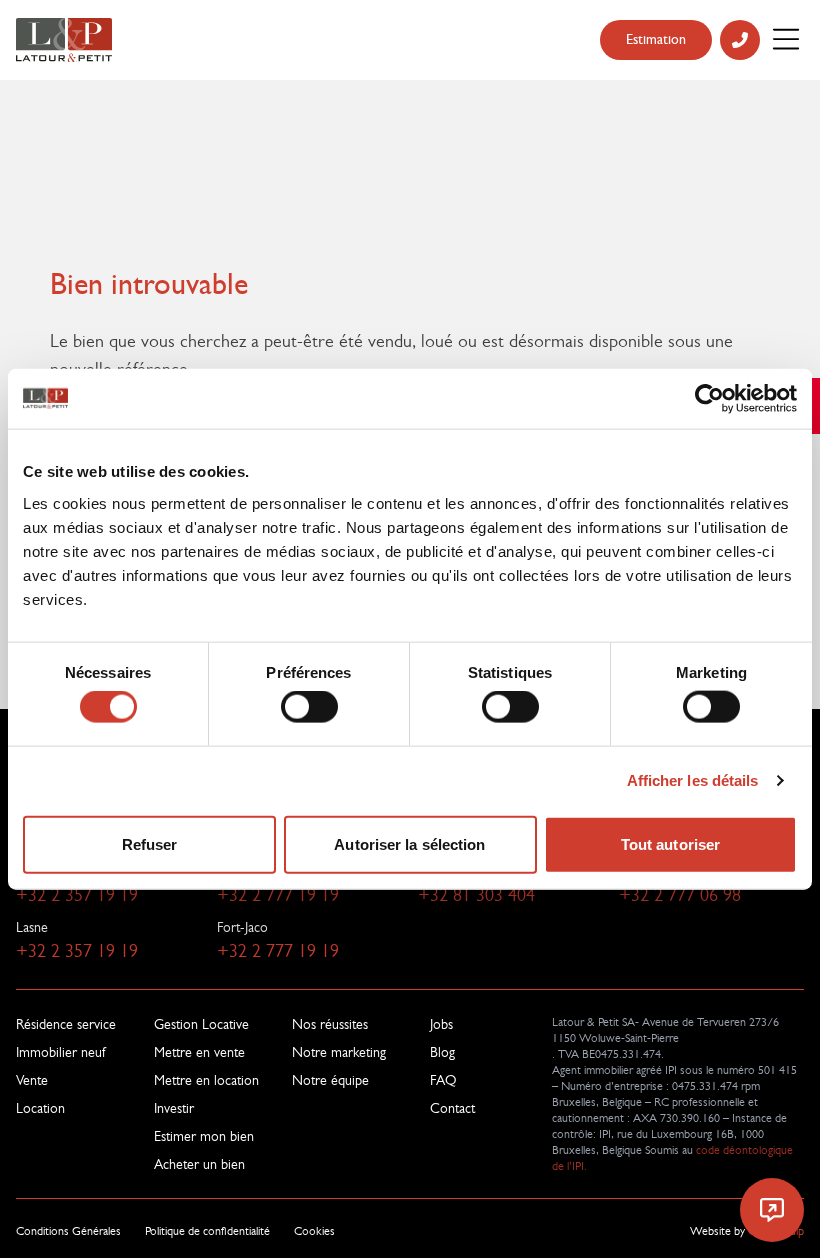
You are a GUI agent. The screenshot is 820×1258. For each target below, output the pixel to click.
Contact (452, 1108)
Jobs (441, 1024)
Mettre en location (206, 1080)
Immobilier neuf (60, 1052)
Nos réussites (330, 1024)
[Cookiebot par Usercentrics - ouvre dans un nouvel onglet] (709, 399)
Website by (747, 1231)
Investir (174, 1108)
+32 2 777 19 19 (278, 895)
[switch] (309, 707)
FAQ (443, 1080)
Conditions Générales (68, 1231)
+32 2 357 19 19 (77, 895)
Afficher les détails (693, 780)
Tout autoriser (670, 843)
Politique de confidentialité (207, 1231)
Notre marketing (339, 1052)
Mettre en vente (199, 1052)
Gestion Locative (201, 1024)
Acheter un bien (199, 1164)
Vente (32, 1080)
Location (40, 1108)
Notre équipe (330, 1080)
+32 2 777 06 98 (680, 895)
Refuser (150, 843)
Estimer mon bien (204, 1136)
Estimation (656, 39)
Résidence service (66, 1024)
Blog (442, 1052)
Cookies (314, 1231)
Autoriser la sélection (409, 843)
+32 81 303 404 (476, 895)
